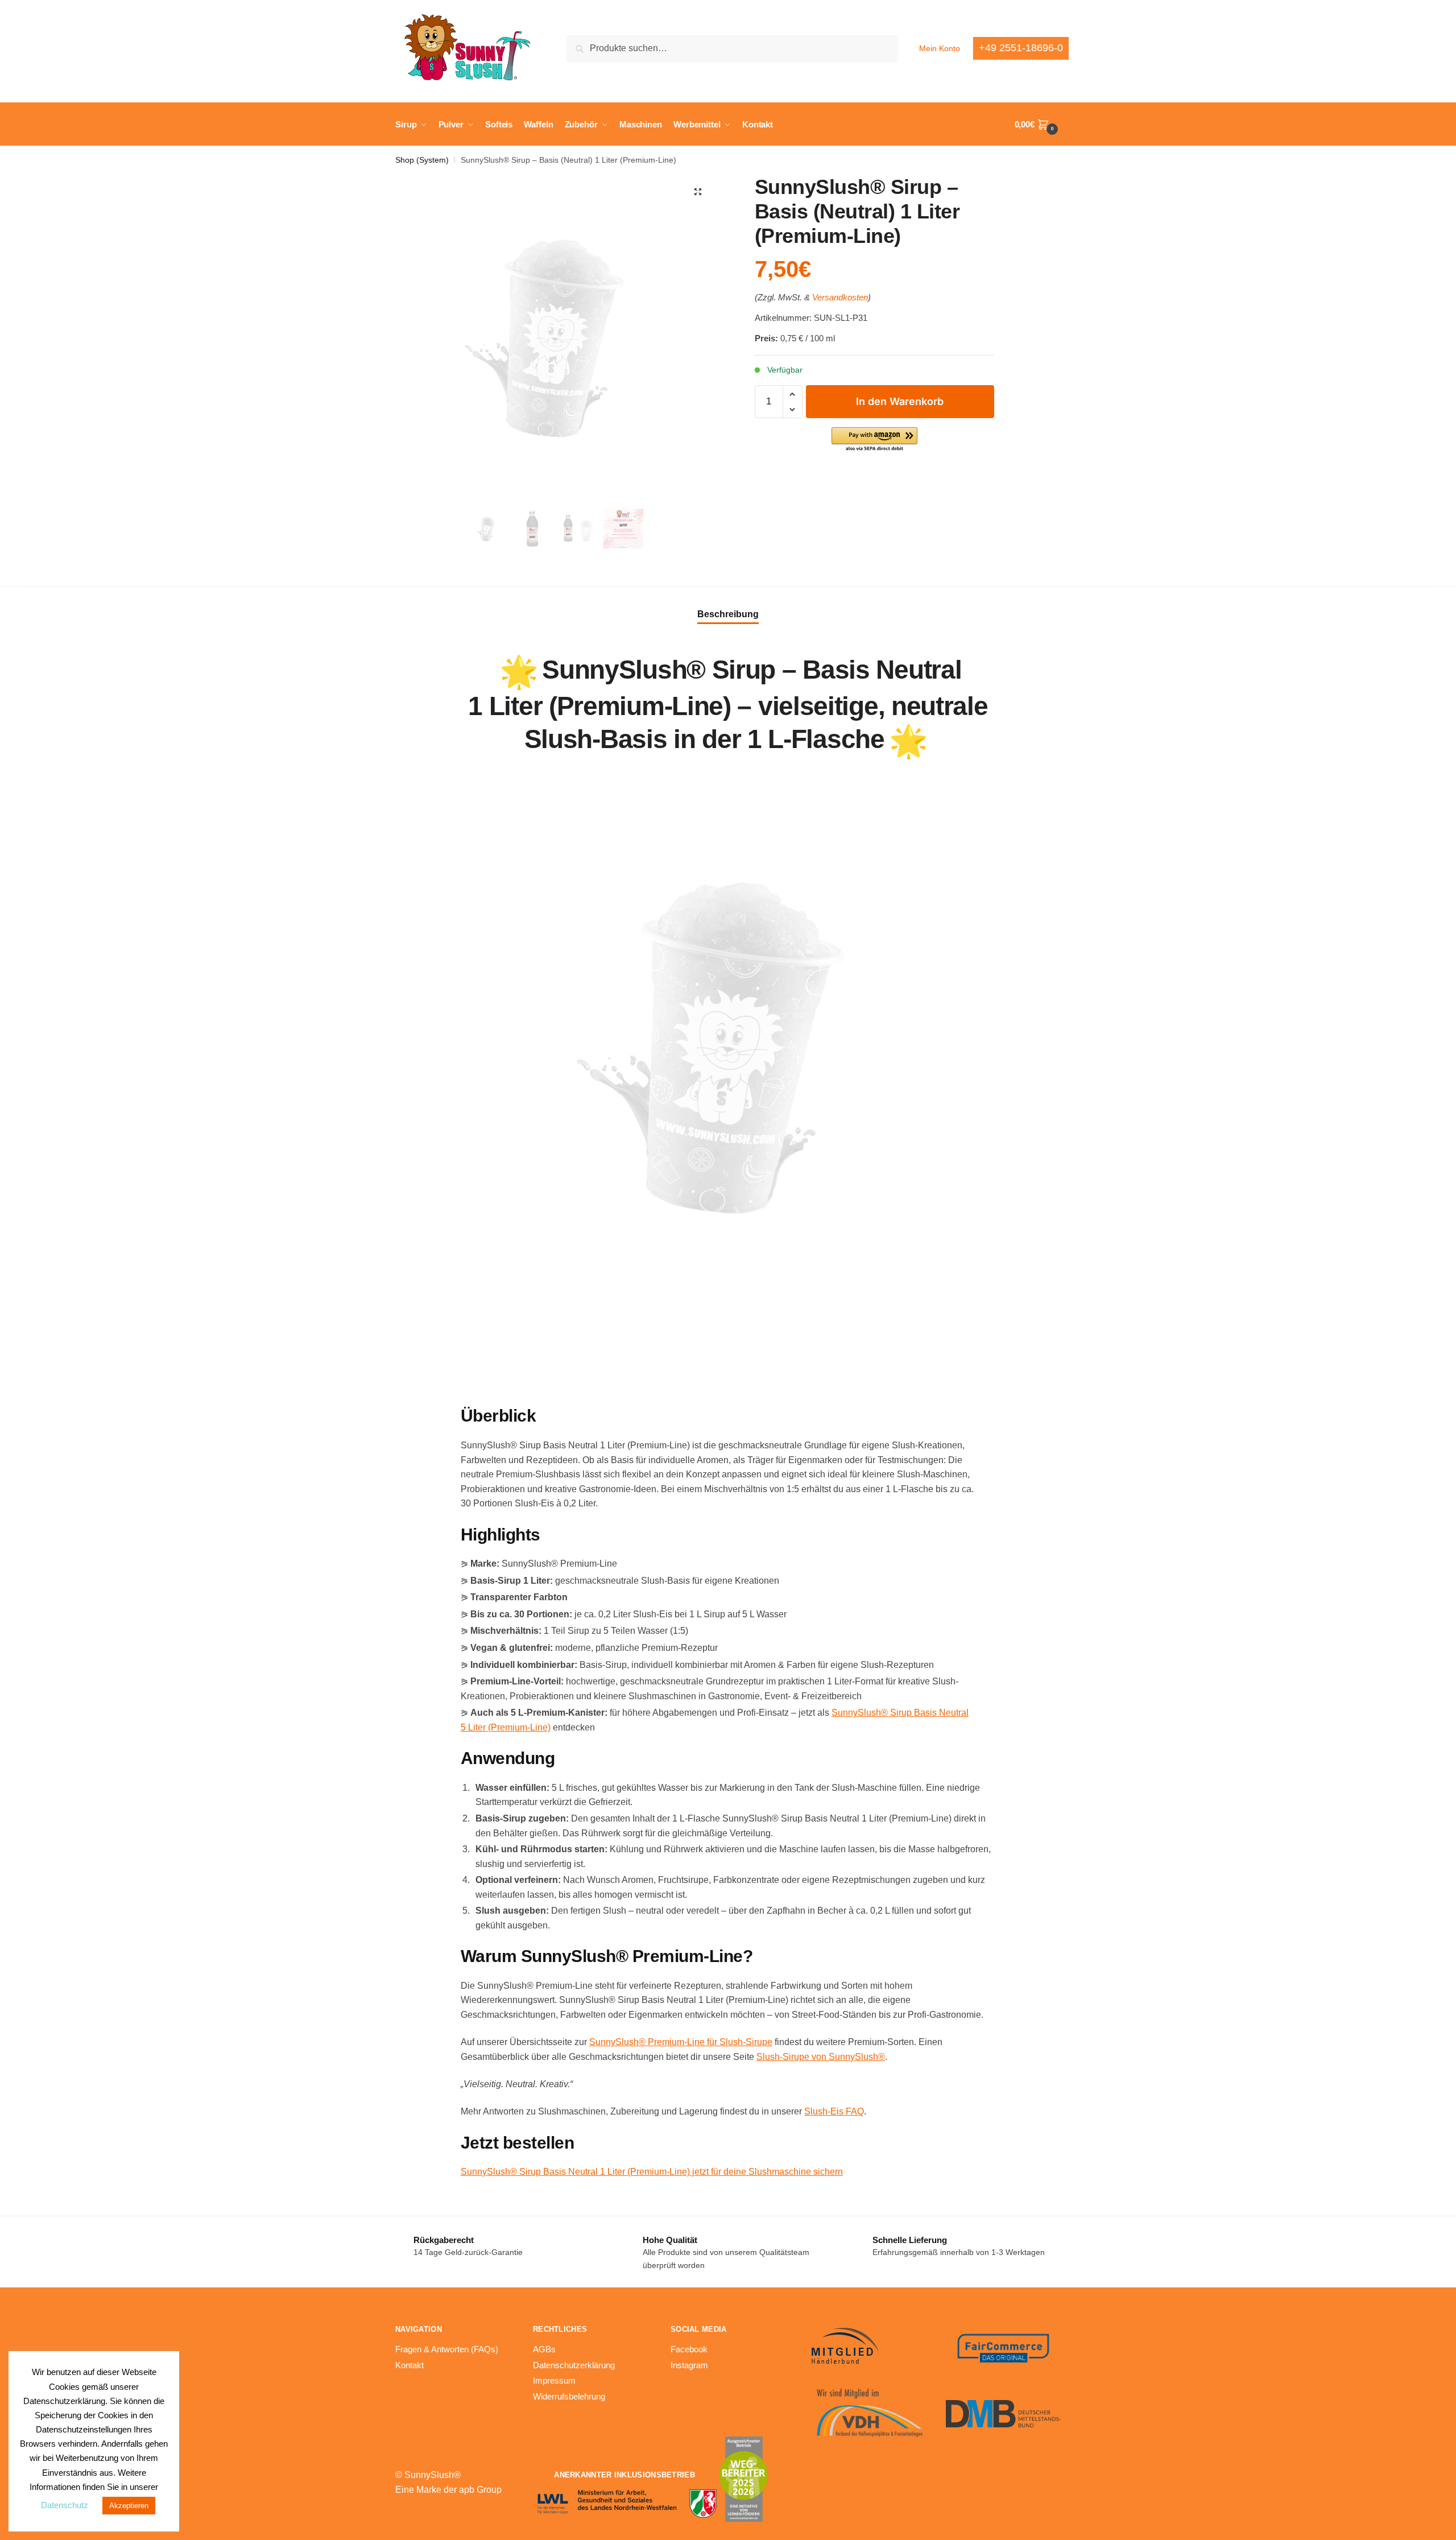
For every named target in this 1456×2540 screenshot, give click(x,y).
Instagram (689, 2365)
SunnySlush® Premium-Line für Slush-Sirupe (681, 2042)
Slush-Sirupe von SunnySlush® (821, 2057)
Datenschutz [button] (65, 2505)
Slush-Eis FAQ (834, 2111)
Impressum (554, 2380)
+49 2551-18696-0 (1021, 48)
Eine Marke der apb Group (448, 2490)
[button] (698, 192)
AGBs (544, 2349)
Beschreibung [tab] (728, 614)
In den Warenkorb (900, 401)
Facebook (689, 2349)
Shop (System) (422, 160)
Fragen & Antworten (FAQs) (447, 2349)
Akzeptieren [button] (129, 2506)
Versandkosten (840, 297)
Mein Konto (940, 48)
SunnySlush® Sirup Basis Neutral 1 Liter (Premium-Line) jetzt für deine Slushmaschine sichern (652, 2172)
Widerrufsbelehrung (569, 2396)
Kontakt (409, 2365)
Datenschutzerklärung (574, 2365)
